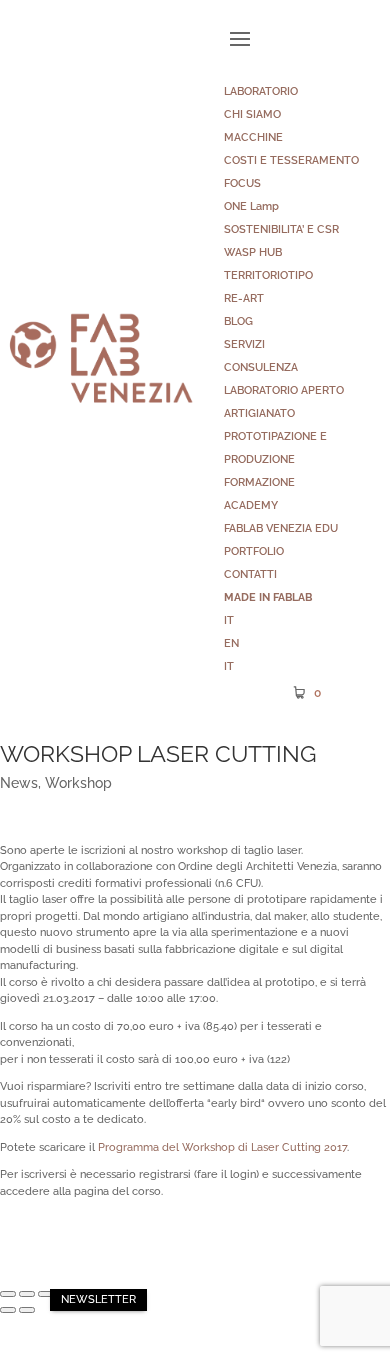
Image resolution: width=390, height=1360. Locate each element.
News (19, 783)
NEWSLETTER (98, 1299)
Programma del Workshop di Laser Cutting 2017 (222, 1147)
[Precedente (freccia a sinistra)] (8, 1310)
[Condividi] (27, 1294)
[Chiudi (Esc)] (8, 1294)
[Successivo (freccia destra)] (27, 1310)
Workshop (78, 783)
